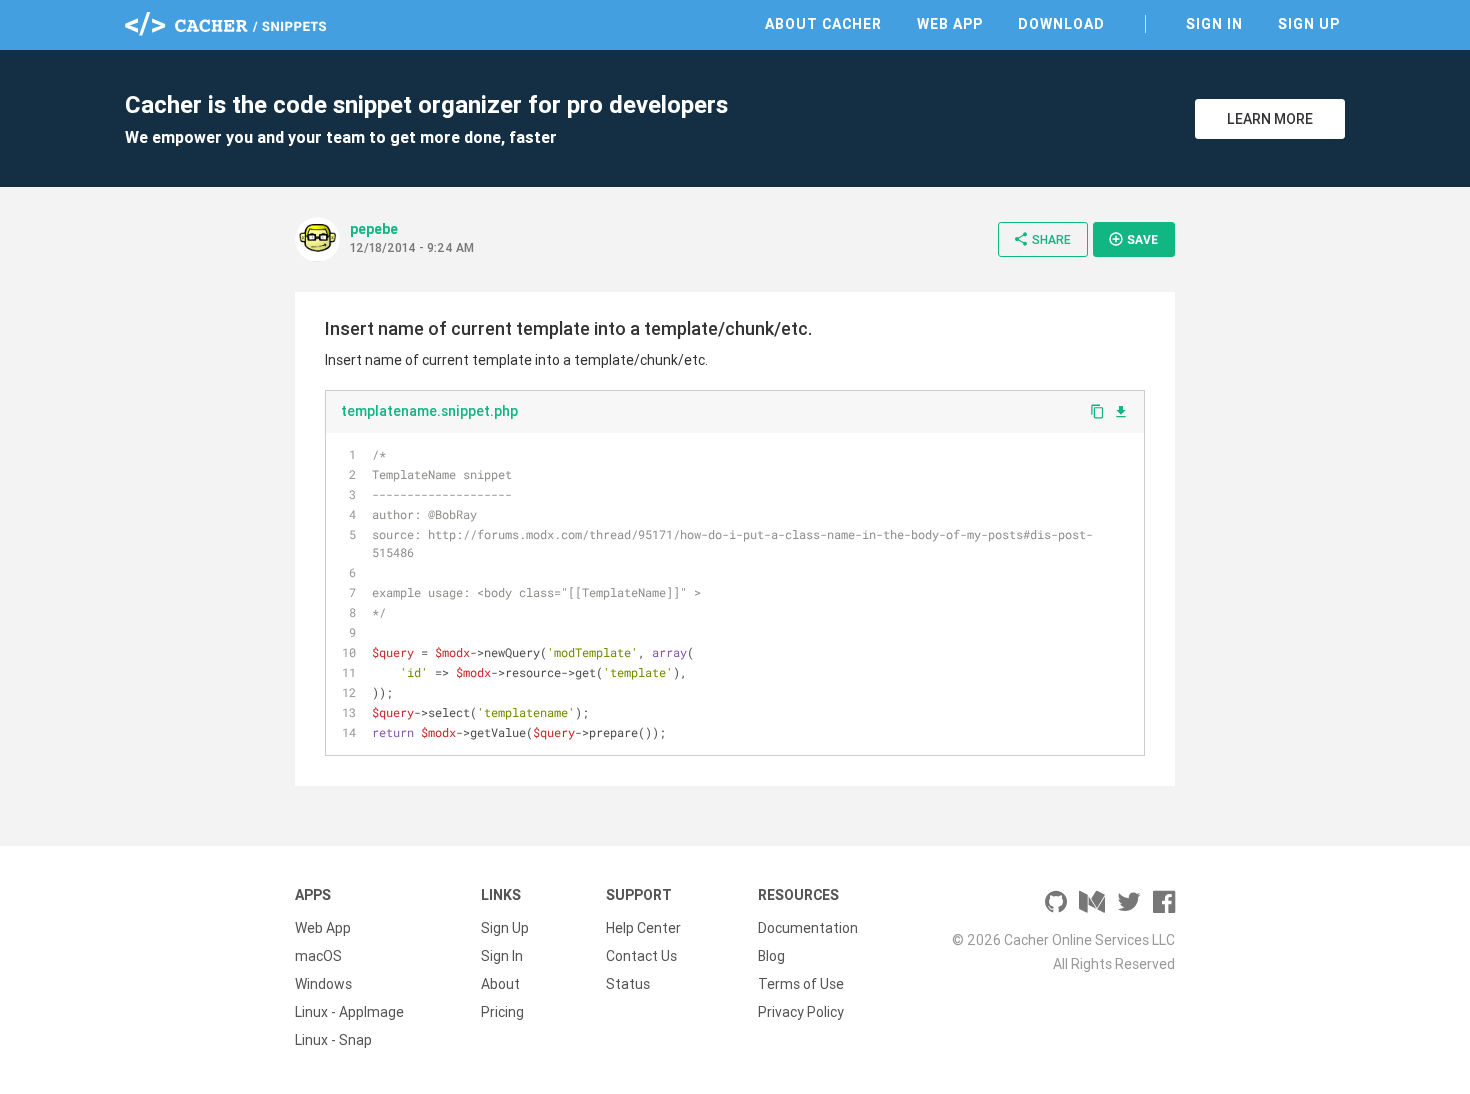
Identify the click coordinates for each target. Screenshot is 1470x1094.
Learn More (1270, 119)
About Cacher (823, 24)
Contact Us (641, 956)
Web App (950, 24)
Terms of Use (801, 984)
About (500, 984)
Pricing (502, 1012)
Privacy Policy (801, 1012)
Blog (771, 956)
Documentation (808, 928)
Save (1133, 239)
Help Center (643, 928)
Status (628, 984)
